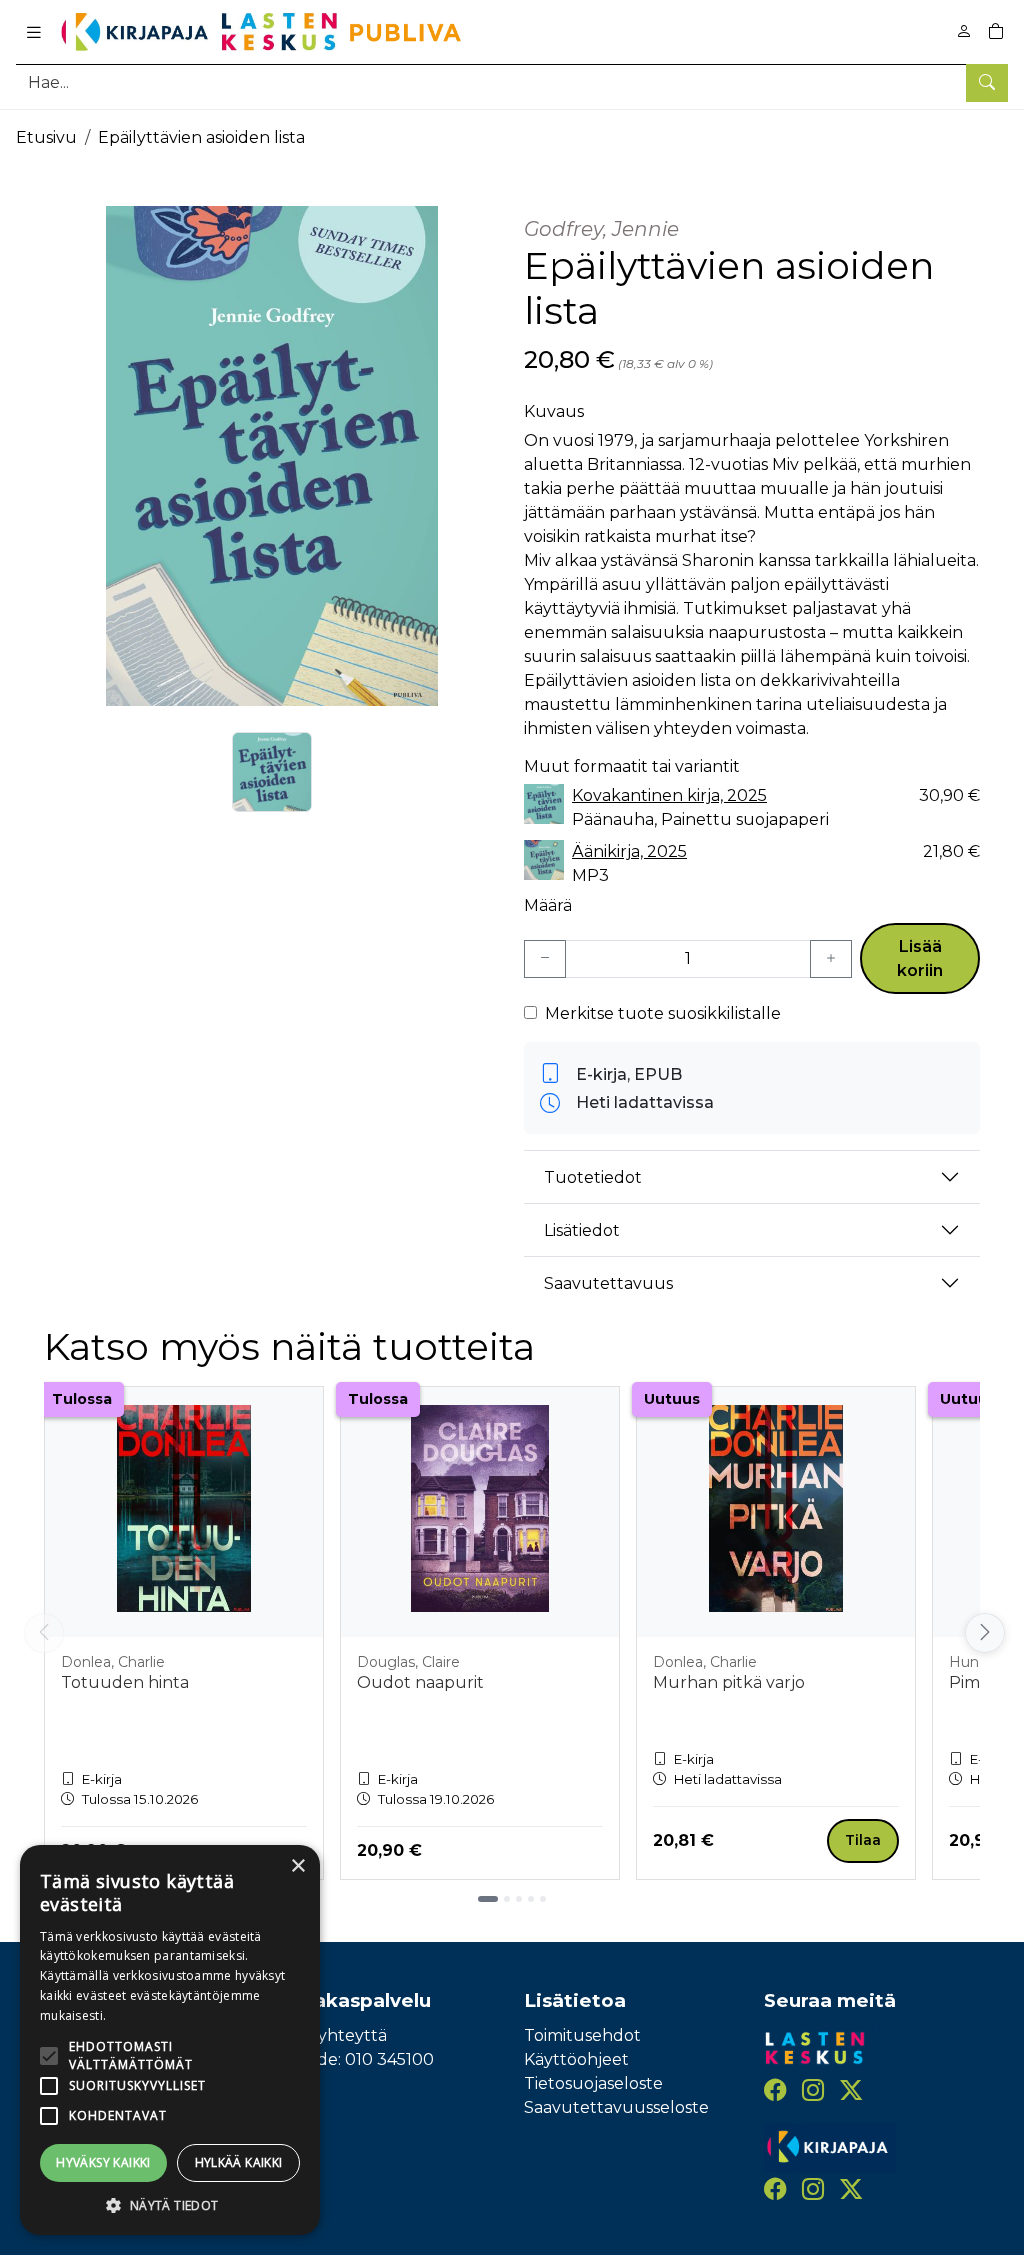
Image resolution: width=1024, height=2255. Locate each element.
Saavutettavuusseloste (616, 2107)
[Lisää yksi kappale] (831, 959)
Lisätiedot (582, 1230)
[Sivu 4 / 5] (531, 1899)
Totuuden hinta (125, 1682)
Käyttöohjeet (576, 2059)
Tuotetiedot (593, 1177)
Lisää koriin (920, 958)
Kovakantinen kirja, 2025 (669, 795)
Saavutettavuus (608, 1283)
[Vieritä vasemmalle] (44, 1633)
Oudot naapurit (420, 1682)
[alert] (170, 2040)
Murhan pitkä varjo (729, 1682)
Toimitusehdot (582, 2035)
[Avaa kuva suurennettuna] (272, 456)
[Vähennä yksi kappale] (545, 959)
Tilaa (863, 1840)
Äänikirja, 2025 (629, 851)
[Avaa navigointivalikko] (34, 32)
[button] (170, 2205)
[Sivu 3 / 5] (519, 1899)
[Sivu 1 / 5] (488, 1899)
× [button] (297, 1866)
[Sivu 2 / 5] (507, 1899)
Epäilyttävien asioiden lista (201, 137)
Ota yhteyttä (335, 2035)
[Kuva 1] (272, 772)
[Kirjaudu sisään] (964, 31)
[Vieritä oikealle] (983, 1633)
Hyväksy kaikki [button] (103, 2162)
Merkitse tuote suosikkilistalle (663, 1013)
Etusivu (46, 137)
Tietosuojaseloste (593, 2083)
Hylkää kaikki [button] (239, 2162)
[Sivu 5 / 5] (543, 1899)
